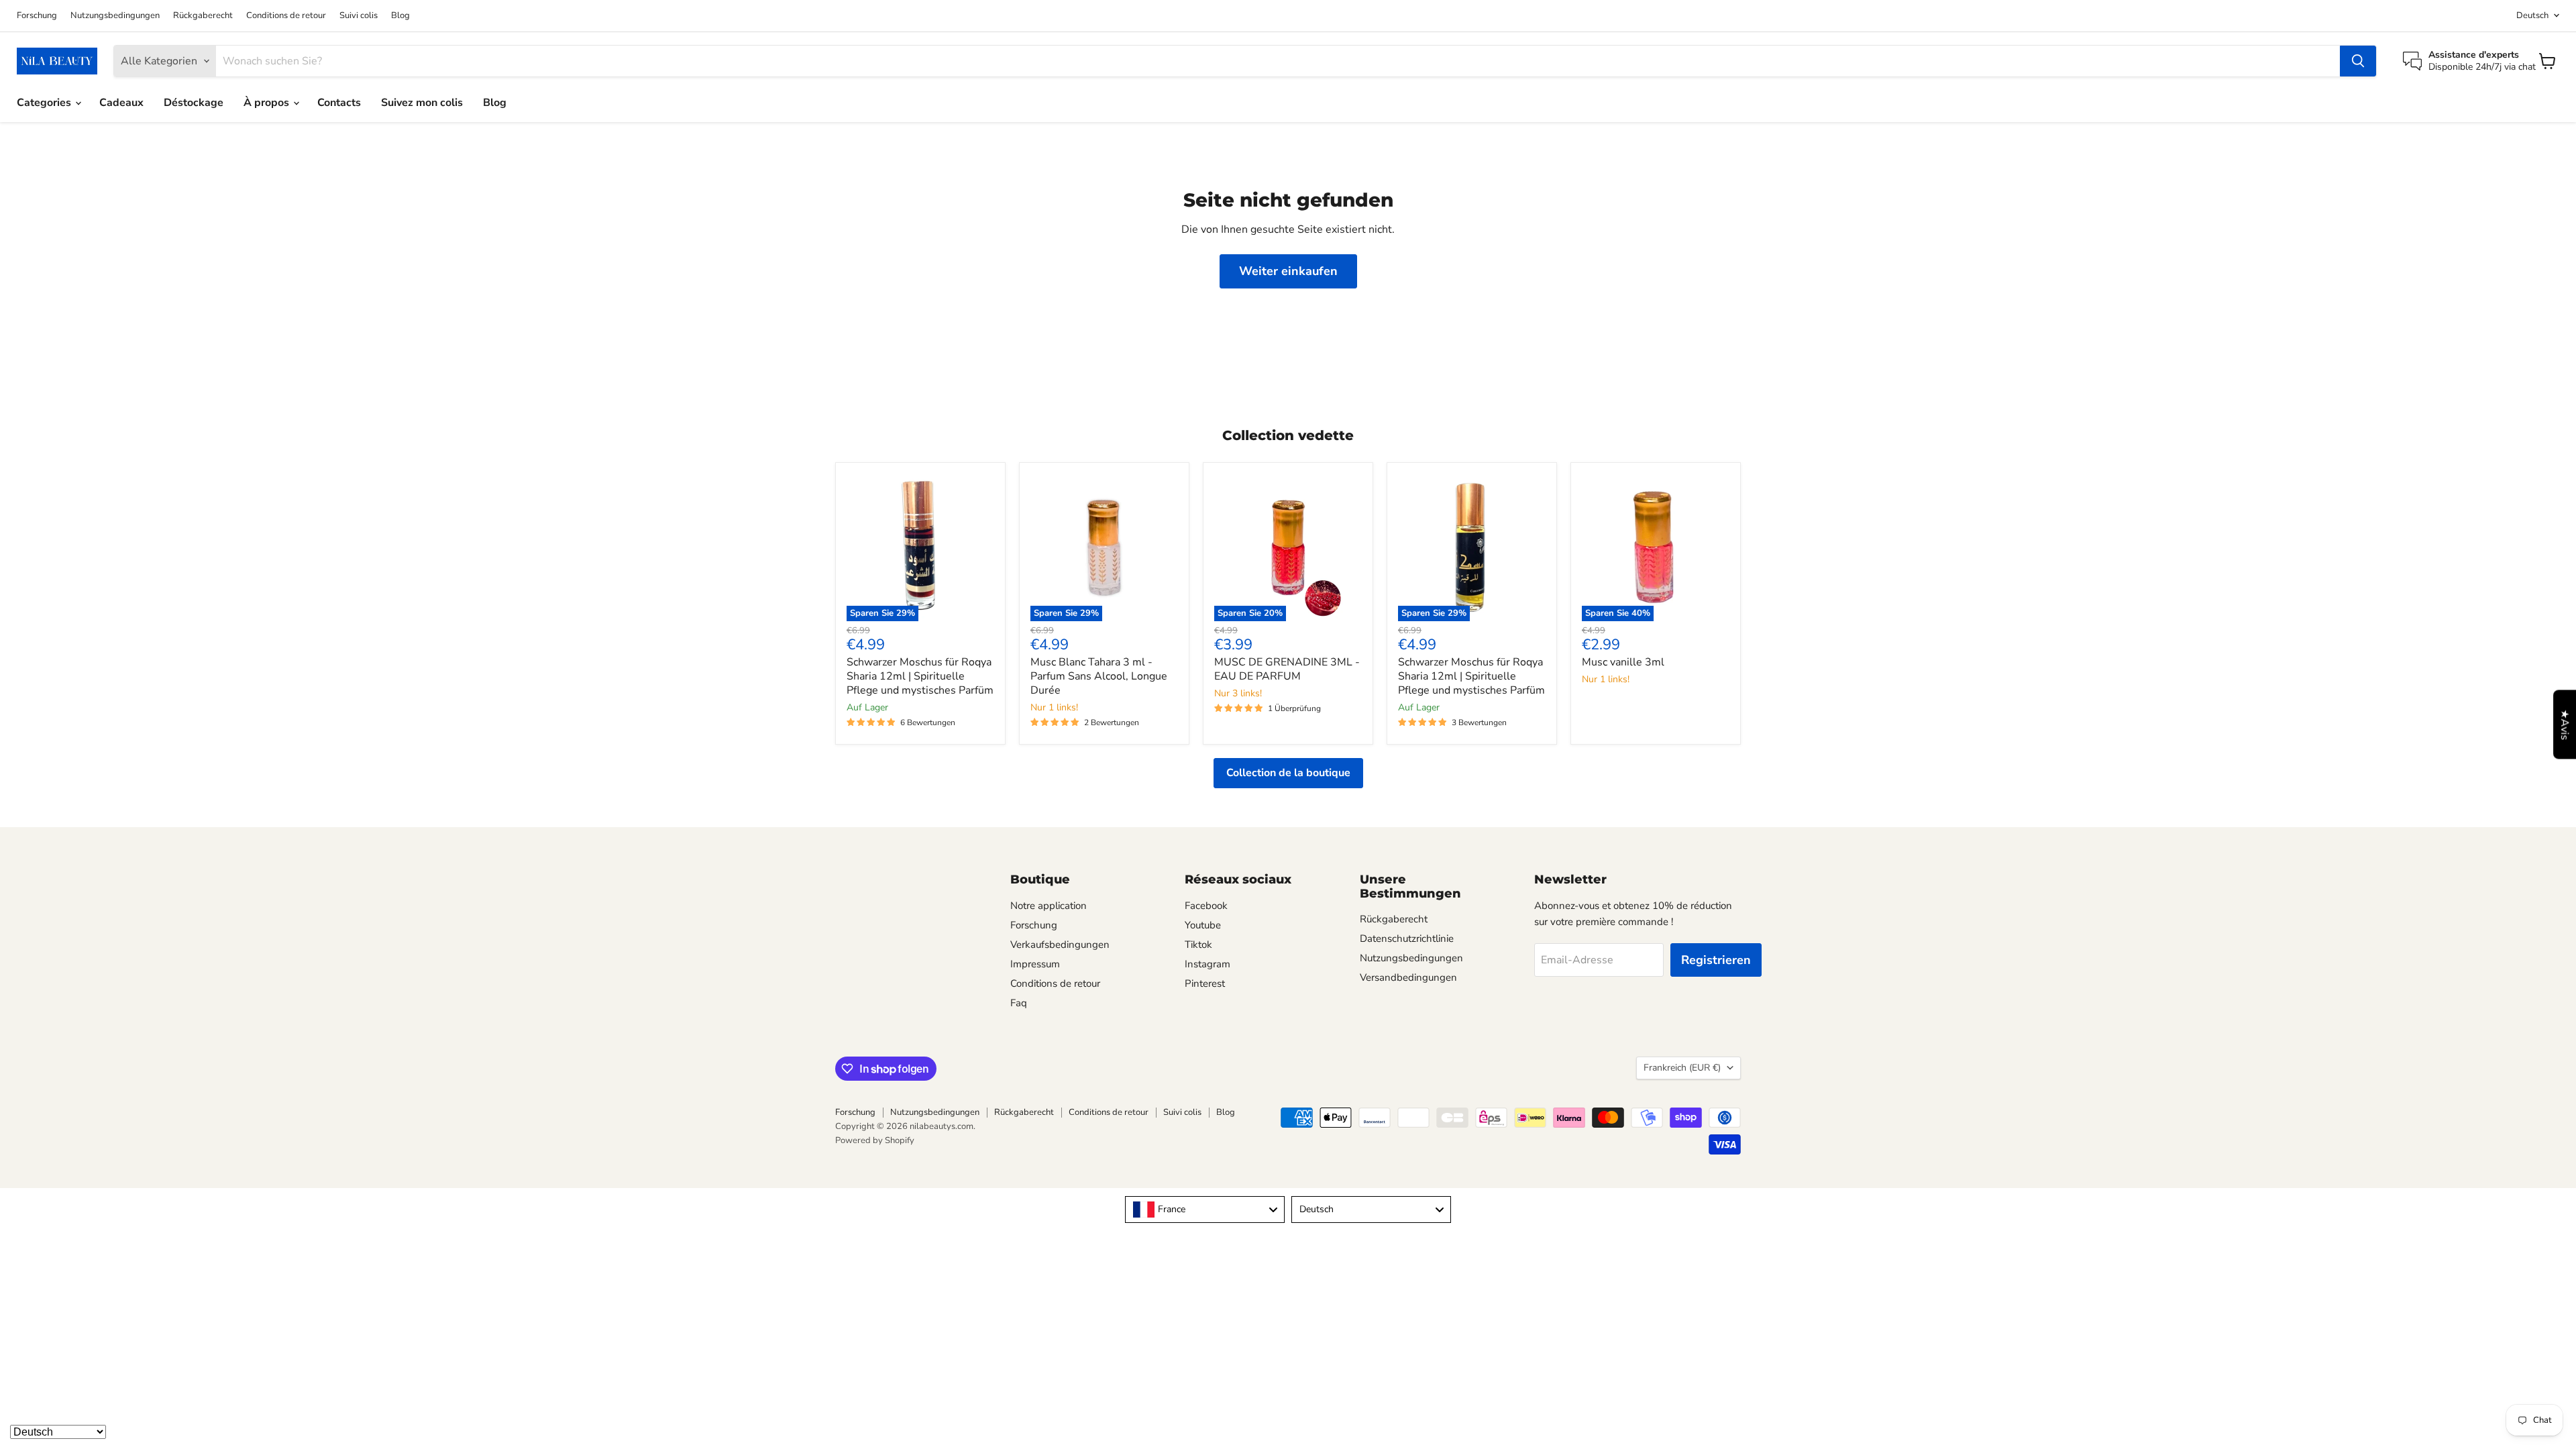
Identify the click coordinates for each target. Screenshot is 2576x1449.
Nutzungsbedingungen (115, 16)
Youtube (1203, 925)
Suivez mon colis (422, 103)
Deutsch (2532, 15)
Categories (45, 103)
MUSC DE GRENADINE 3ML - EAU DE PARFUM (1287, 669)
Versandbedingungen (1408, 977)
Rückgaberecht (203, 16)
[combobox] (1205, 1210)
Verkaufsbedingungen (1060, 945)
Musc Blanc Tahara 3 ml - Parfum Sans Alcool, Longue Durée (1099, 676)
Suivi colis (359, 16)
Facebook (1206, 906)
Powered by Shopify (875, 1140)
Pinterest (1205, 983)
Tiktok (1198, 945)
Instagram (1207, 964)
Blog (400, 16)
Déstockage (194, 103)
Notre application (1049, 906)
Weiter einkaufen (1288, 271)
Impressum (1035, 964)
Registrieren (1716, 960)
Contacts (339, 103)
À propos (268, 103)
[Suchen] (2358, 61)
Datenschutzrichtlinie (1407, 938)
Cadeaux (121, 103)
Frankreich (1682, 1068)
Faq (1019, 1003)
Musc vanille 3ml (1623, 662)
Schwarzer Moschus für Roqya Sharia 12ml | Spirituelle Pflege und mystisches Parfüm (920, 676)
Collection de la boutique (1288, 773)
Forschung (37, 16)
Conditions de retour (286, 16)
